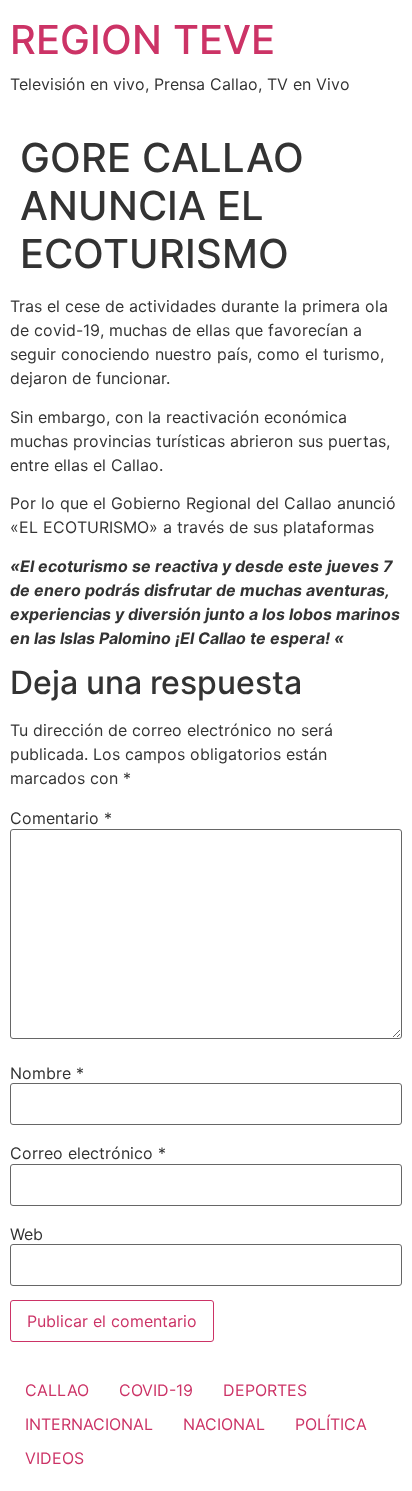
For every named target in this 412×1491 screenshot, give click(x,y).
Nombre (47, 1073)
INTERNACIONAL (89, 1424)
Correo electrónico (88, 1153)
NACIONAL (224, 1424)
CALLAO (57, 1390)
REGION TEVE (142, 39)
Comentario (61, 818)
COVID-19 (156, 1390)
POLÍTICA (331, 1424)
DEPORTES (265, 1390)
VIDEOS (54, 1458)
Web (26, 1234)
